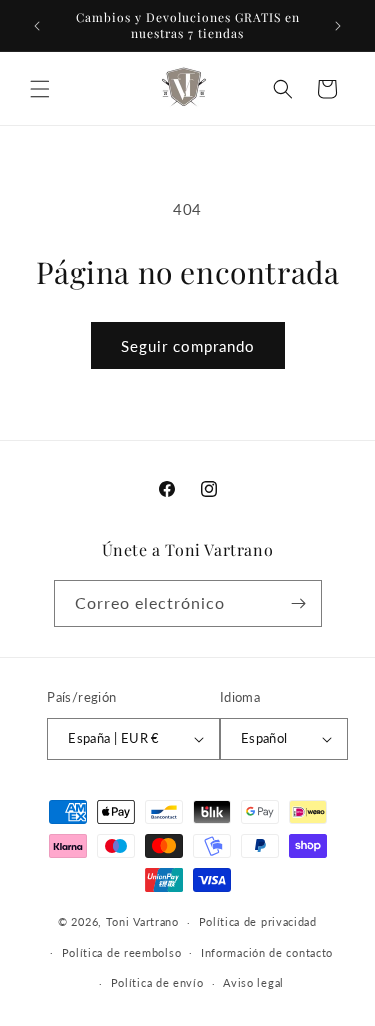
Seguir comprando (188, 346)
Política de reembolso (122, 952)
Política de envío (157, 982)
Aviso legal (253, 982)
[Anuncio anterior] (37, 26)
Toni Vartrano (142, 921)
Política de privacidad (258, 921)
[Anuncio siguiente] (338, 26)
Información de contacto (267, 952)
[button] (40, 89)
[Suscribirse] (299, 603)
